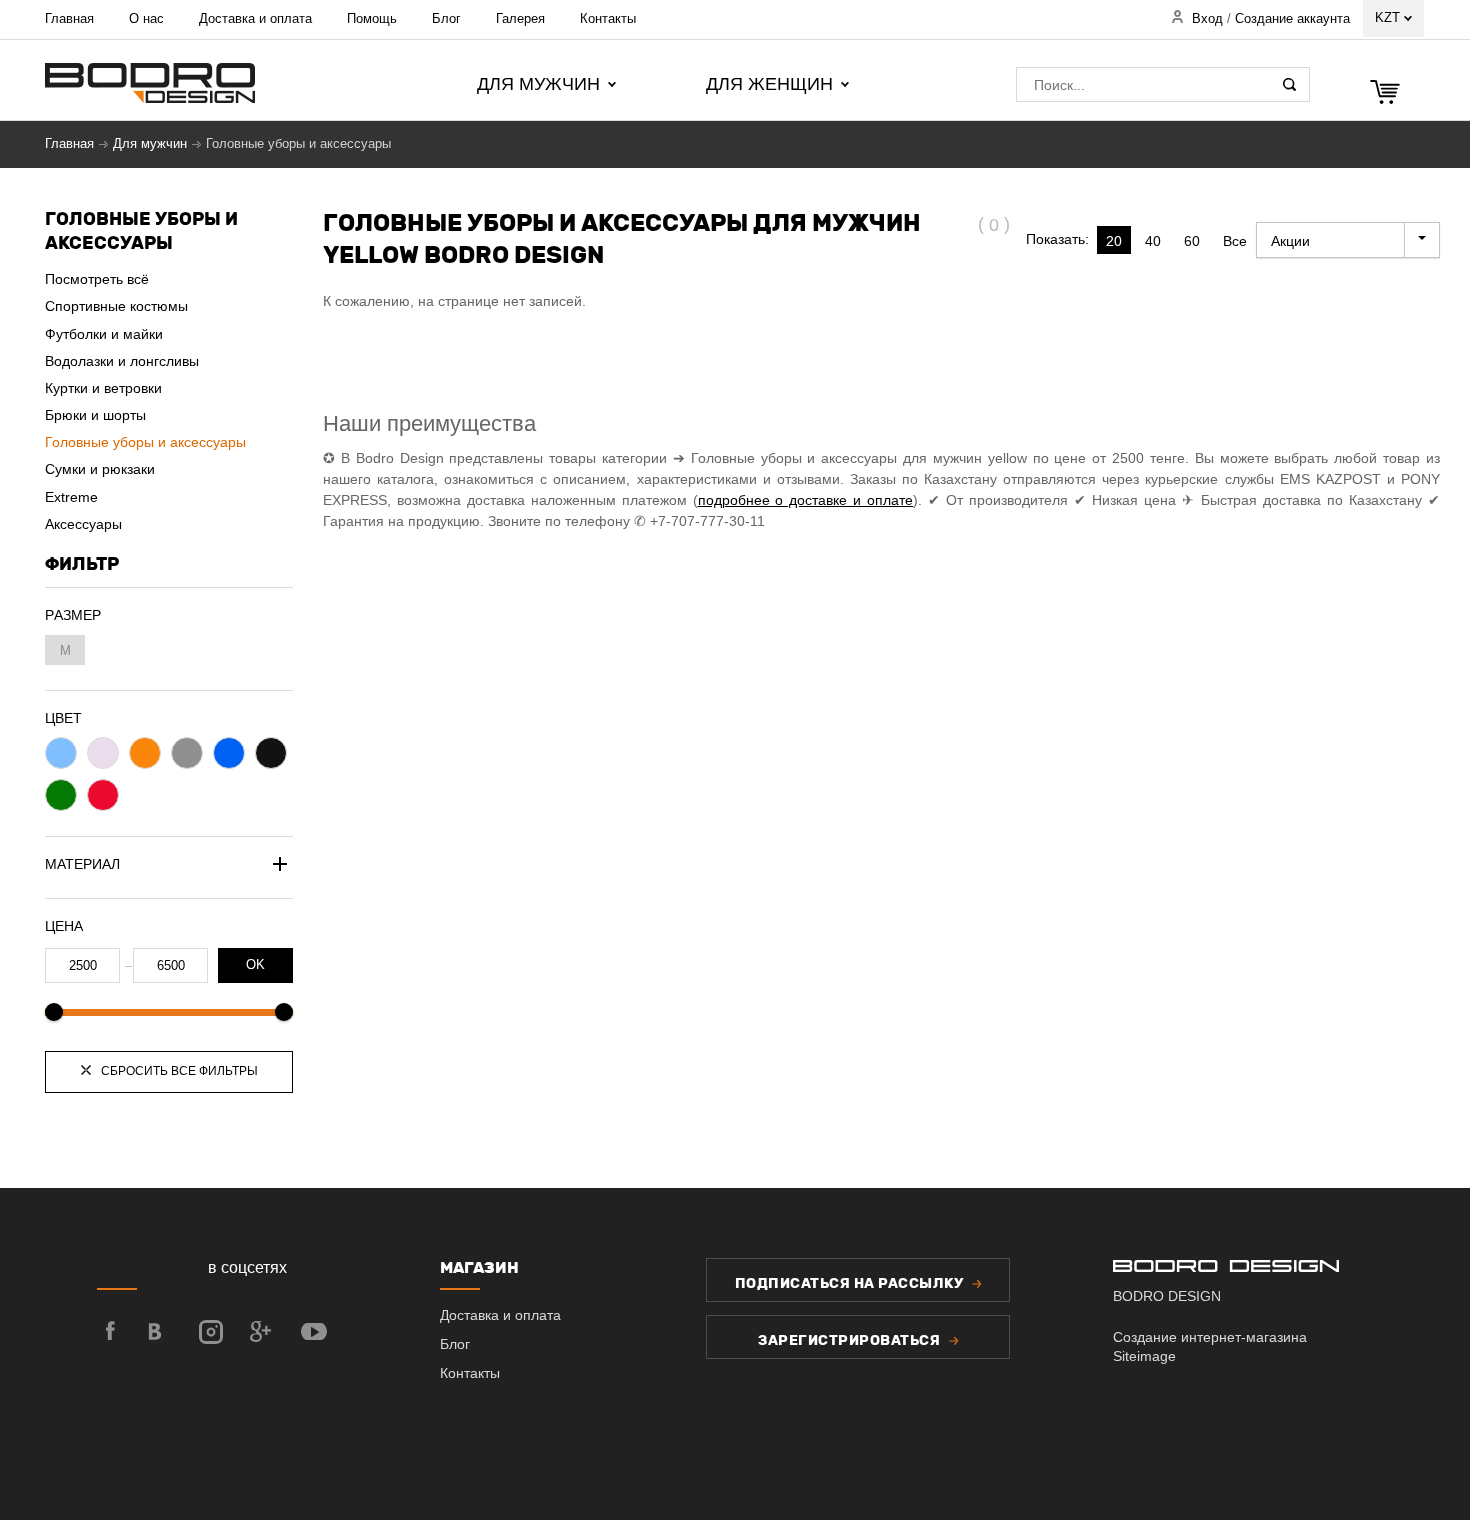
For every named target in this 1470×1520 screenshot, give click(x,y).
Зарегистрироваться (851, 1340)
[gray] (187, 753)
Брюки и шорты (95, 415)
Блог (446, 18)
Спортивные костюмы (116, 306)
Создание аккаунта (1292, 19)
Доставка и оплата (255, 18)
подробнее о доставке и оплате (806, 500)
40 (1153, 241)
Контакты (608, 18)
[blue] (229, 753)
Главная (69, 18)
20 (1114, 241)
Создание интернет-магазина (1210, 1337)
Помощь (372, 18)
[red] (103, 795)
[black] (271, 753)
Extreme (71, 497)
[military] (61, 753)
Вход (1207, 19)
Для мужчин (150, 144)
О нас (146, 18)
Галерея (520, 18)
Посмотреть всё (97, 279)
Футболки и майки (104, 334)
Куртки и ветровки (103, 388)
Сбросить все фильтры (178, 1071)
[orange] (145, 753)
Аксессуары (83, 524)
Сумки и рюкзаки (100, 469)
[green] (61, 795)
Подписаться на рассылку (851, 1283)
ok (255, 965)
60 (1192, 241)
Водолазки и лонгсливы (122, 361)
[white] (103, 753)
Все (1235, 241)
